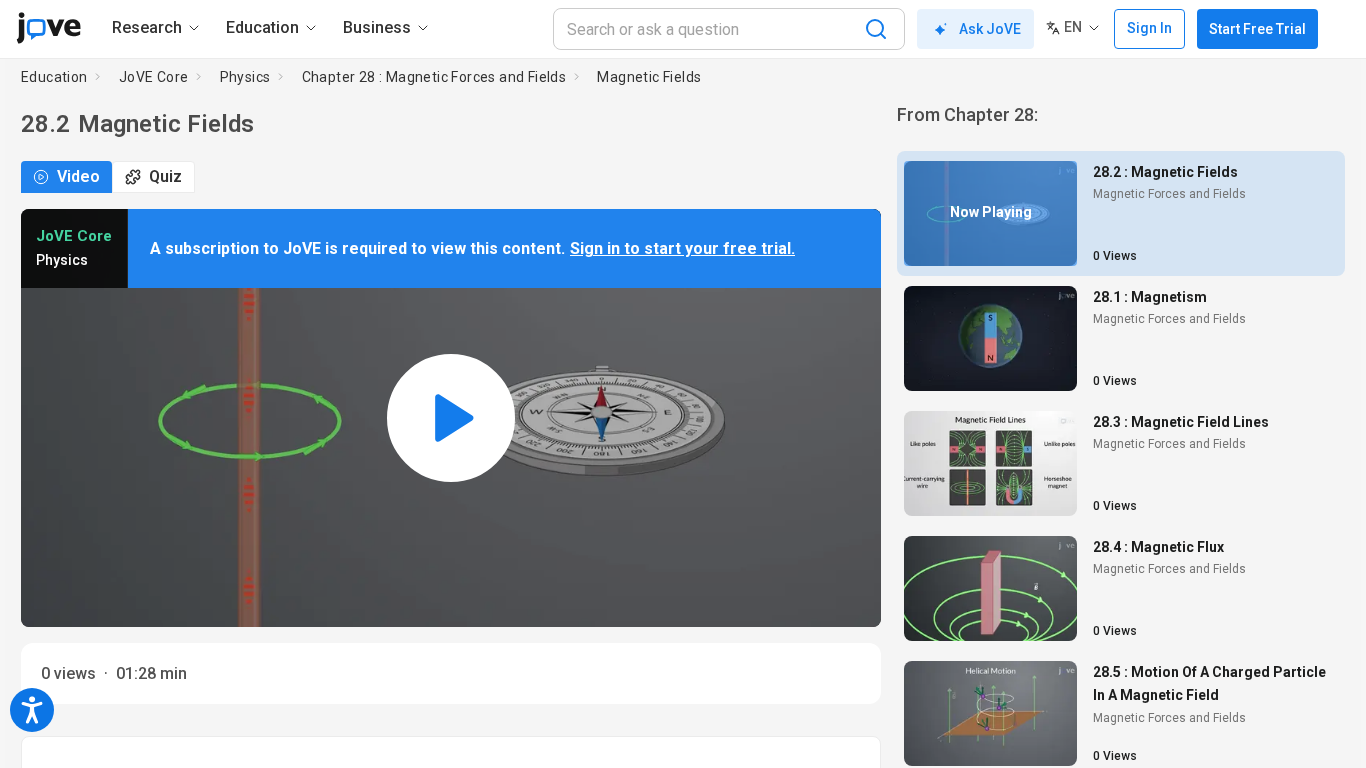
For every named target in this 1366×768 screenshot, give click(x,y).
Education (54, 77)
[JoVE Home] (48, 28)
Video (78, 176)
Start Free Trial (1257, 29)
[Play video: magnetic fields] (451, 418)
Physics (245, 77)
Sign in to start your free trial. (682, 248)
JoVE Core (154, 77)
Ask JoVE (990, 29)
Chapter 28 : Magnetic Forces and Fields (434, 77)
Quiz (165, 176)
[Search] (876, 29)
